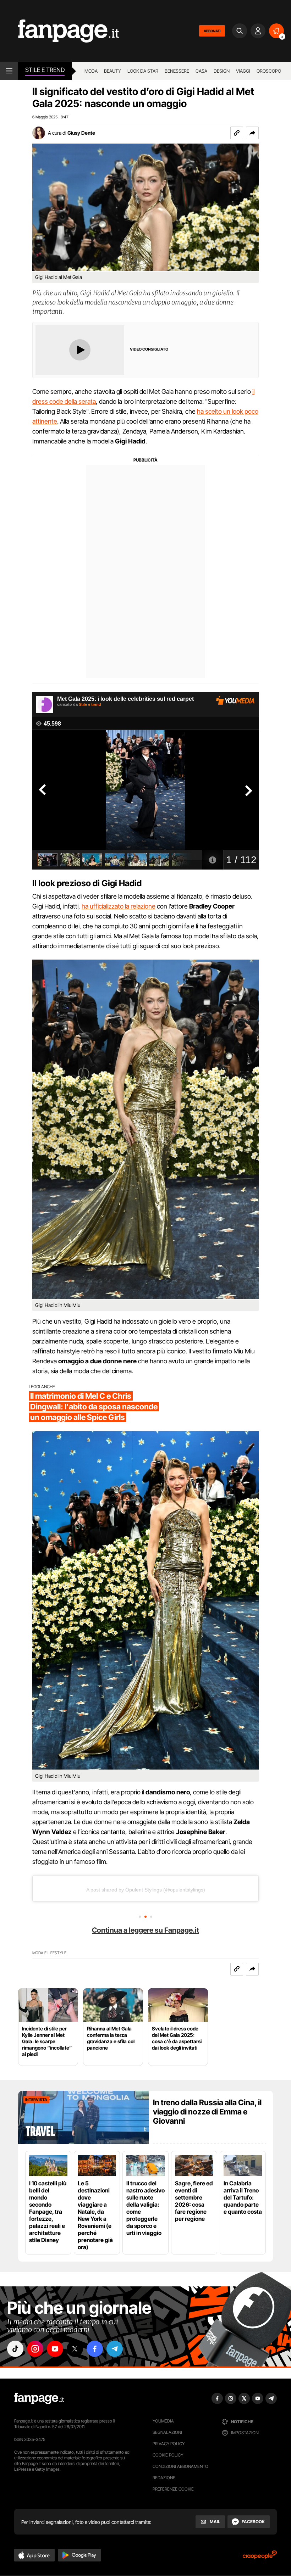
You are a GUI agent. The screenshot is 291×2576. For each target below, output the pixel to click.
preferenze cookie (173, 2489)
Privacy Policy (169, 2444)
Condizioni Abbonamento (180, 2466)
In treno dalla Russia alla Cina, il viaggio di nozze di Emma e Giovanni (207, 2112)
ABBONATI (212, 31)
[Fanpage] (39, 2398)
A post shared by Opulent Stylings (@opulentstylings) (146, 1890)
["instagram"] (35, 2349)
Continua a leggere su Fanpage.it (145, 1930)
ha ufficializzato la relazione (119, 906)
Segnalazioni (167, 2432)
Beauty (112, 71)
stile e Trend (45, 70)
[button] (252, 133)
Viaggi (243, 71)
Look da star (143, 71)
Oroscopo (269, 71)
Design (222, 71)
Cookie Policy (168, 2455)
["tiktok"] (15, 2349)
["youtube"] (55, 2349)
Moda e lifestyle (49, 1953)
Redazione (164, 2478)
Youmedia (163, 2421)
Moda (91, 71)
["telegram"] (115, 2349)
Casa (201, 71)
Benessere (177, 71)
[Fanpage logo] (59, 31)
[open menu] (9, 71)
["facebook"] (95, 2349)
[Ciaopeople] (260, 2557)
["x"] (75, 2349)
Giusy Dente (81, 133)
